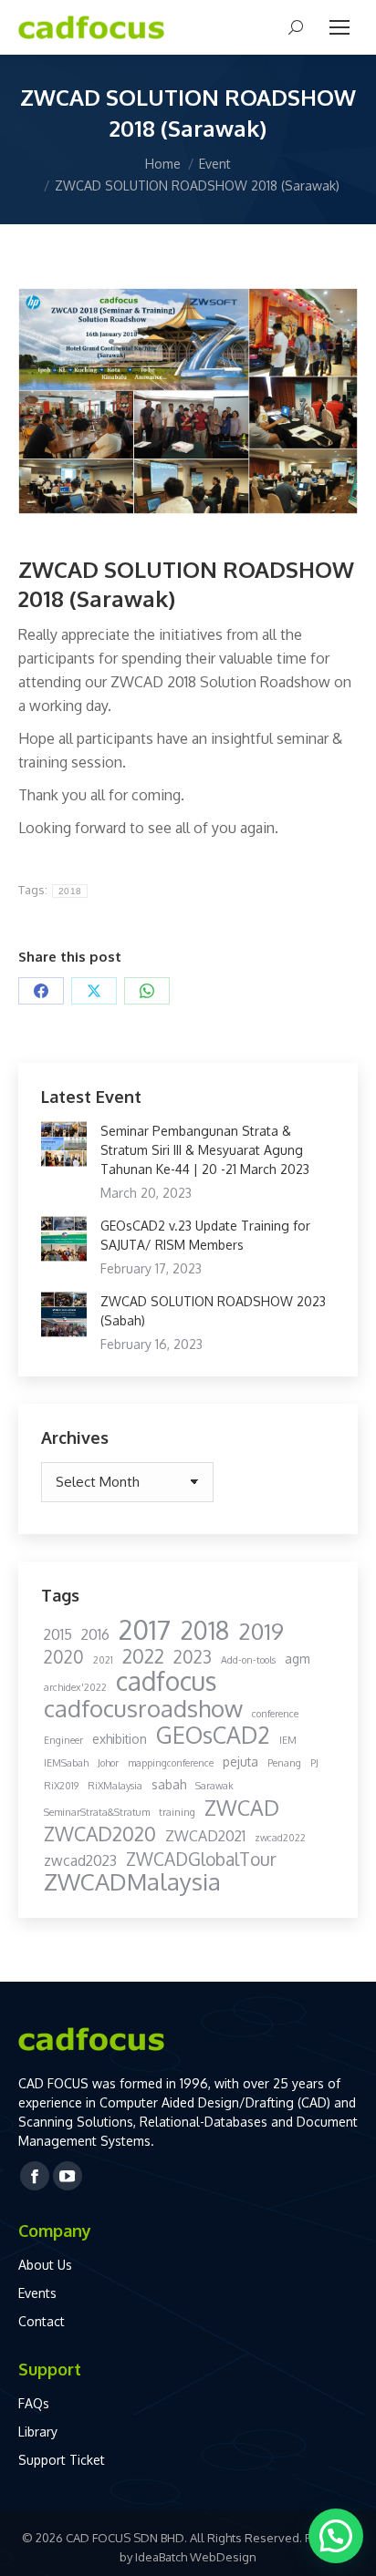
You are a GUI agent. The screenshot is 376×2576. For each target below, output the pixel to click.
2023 (193, 1657)
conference (275, 1714)
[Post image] (64, 1144)
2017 (145, 1629)
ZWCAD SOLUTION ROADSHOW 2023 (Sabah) (213, 1311)
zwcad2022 (280, 1838)
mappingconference (171, 1763)
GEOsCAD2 (213, 1735)
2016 (95, 1634)
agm (297, 1659)
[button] (336, 2536)
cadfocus (167, 1681)
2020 (64, 1657)
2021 (103, 1660)
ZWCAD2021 (205, 1836)
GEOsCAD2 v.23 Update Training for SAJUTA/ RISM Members (205, 1235)
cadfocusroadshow (143, 1709)
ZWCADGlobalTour (201, 1859)
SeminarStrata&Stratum (97, 1812)
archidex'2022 (75, 1687)
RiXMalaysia (115, 1786)
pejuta (240, 1762)
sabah (169, 1784)
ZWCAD (242, 1807)
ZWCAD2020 (100, 1834)
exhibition (120, 1739)
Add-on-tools (248, 1660)
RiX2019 (61, 1786)
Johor (108, 1763)
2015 (58, 1634)
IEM (288, 1740)
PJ (314, 1763)
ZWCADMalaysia (132, 1882)
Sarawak (214, 1786)
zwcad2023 (80, 1860)
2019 (261, 1631)
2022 (143, 1656)
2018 (70, 891)
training (177, 1812)
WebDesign (223, 2557)
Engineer (63, 1740)
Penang (284, 1763)
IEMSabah (66, 1763)
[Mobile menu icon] (339, 27)
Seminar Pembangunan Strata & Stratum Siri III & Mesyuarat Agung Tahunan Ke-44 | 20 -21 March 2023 (205, 1150)
